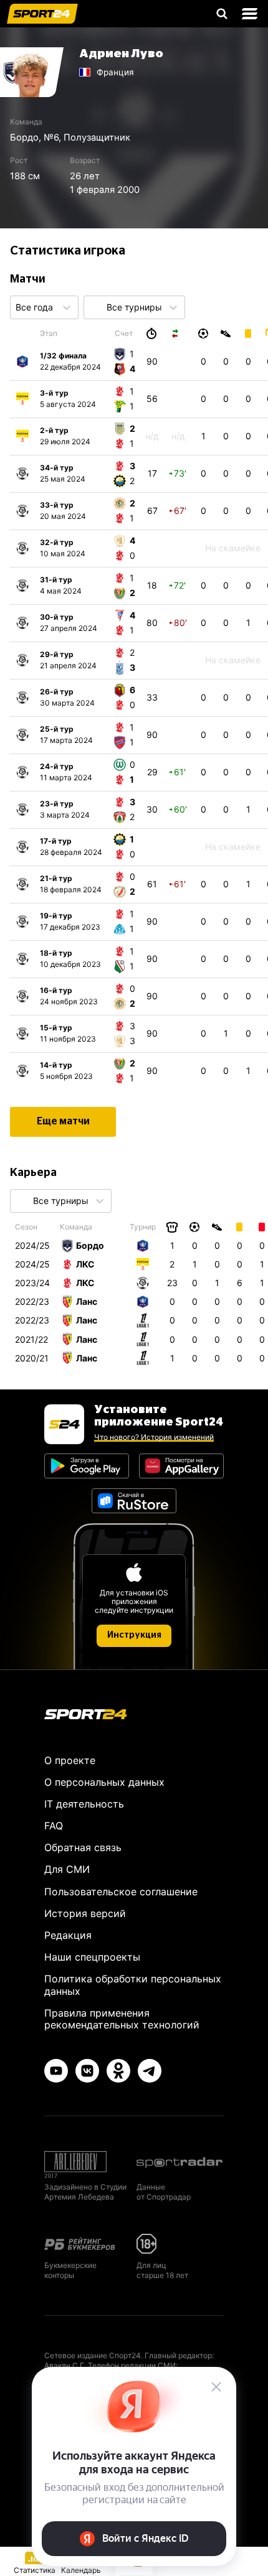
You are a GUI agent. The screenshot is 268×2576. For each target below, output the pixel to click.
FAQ (54, 1826)
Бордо (24, 138)
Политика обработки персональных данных (133, 1985)
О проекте (70, 1760)
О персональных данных (104, 1782)
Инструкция (134, 1635)
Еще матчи (63, 1121)
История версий (85, 1913)
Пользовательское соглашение (121, 1892)
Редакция (68, 1935)
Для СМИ (67, 1869)
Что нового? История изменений (154, 1437)
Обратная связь (83, 1847)
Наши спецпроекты (92, 1957)
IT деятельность (84, 1804)
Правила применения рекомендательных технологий (122, 2019)
